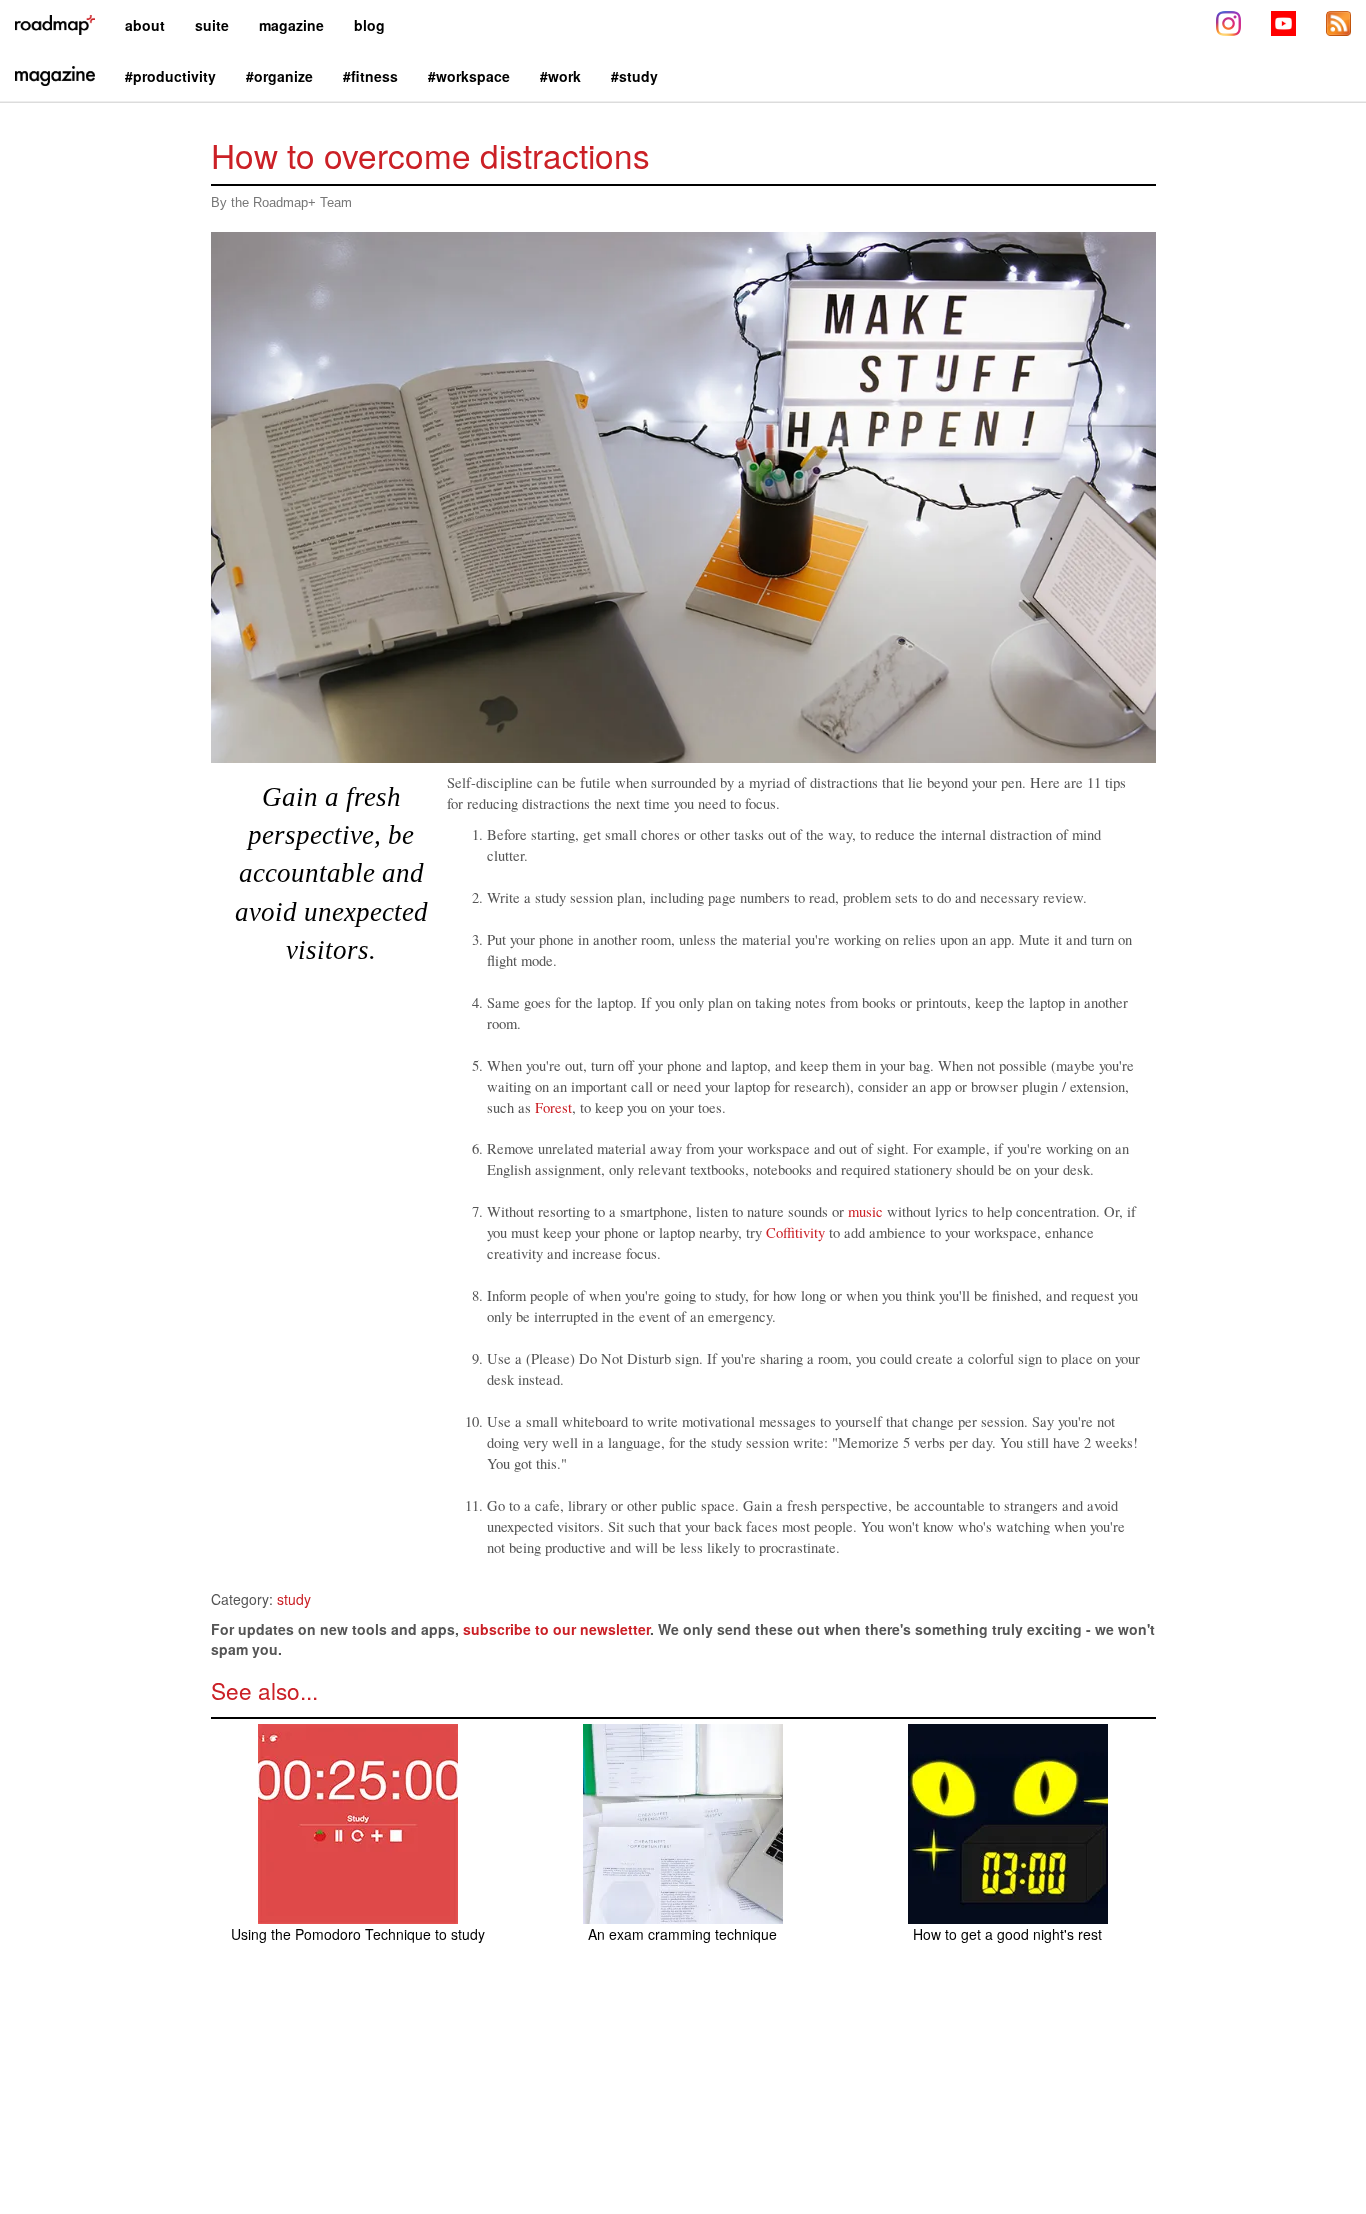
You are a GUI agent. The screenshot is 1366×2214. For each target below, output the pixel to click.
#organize (279, 76)
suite (212, 25)
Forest (553, 1107)
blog (369, 25)
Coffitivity (795, 1232)
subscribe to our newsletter (556, 1629)
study (294, 1599)
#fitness (370, 76)
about (145, 25)
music (865, 1211)
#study (634, 76)
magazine (291, 25)
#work (560, 76)
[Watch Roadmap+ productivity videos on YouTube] (1283, 25)
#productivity (170, 76)
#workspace (469, 76)
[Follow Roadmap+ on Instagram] (1228, 25)
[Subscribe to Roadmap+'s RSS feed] (1338, 25)
